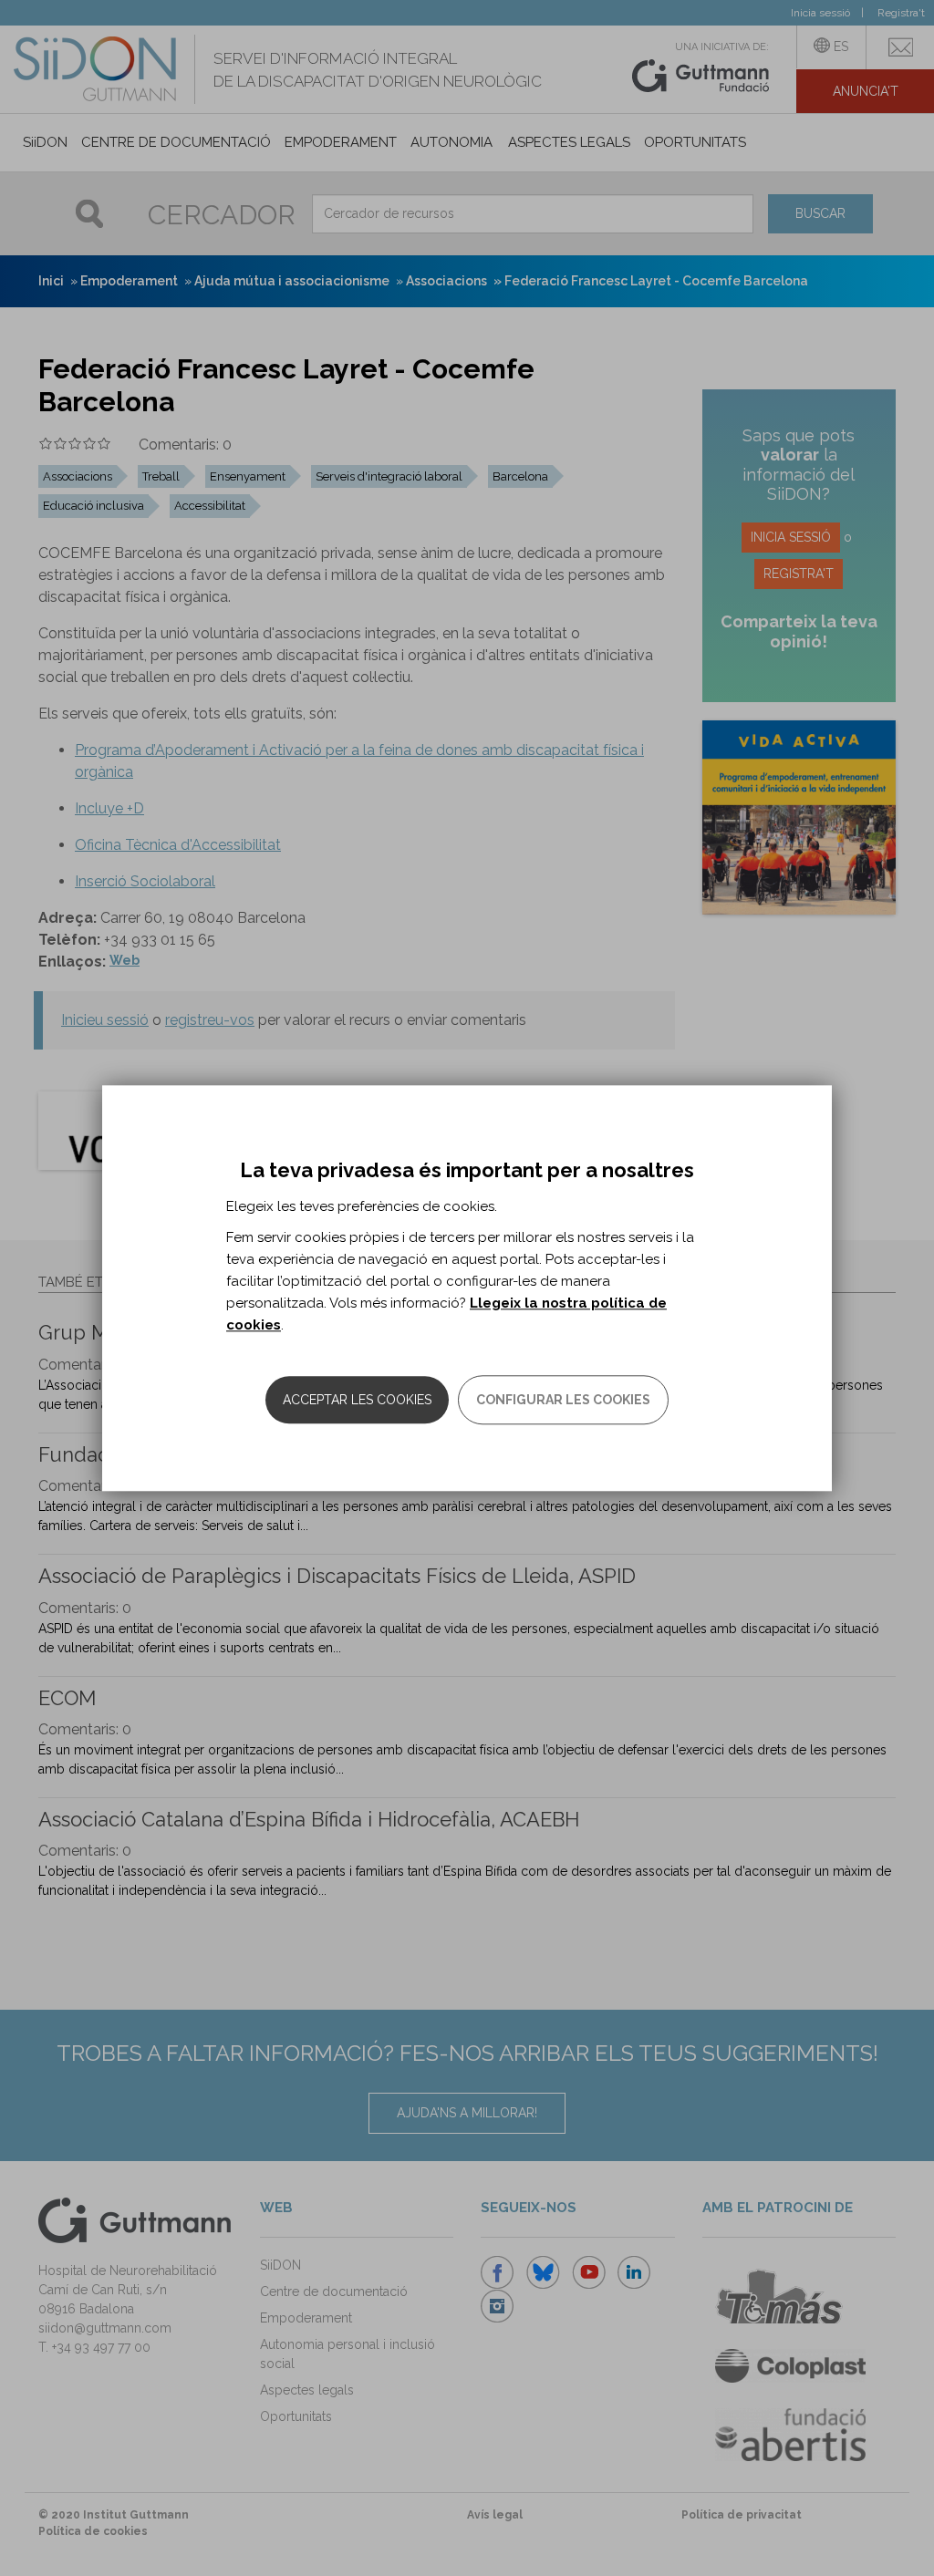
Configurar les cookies (563, 1400)
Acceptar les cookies (357, 1400)
